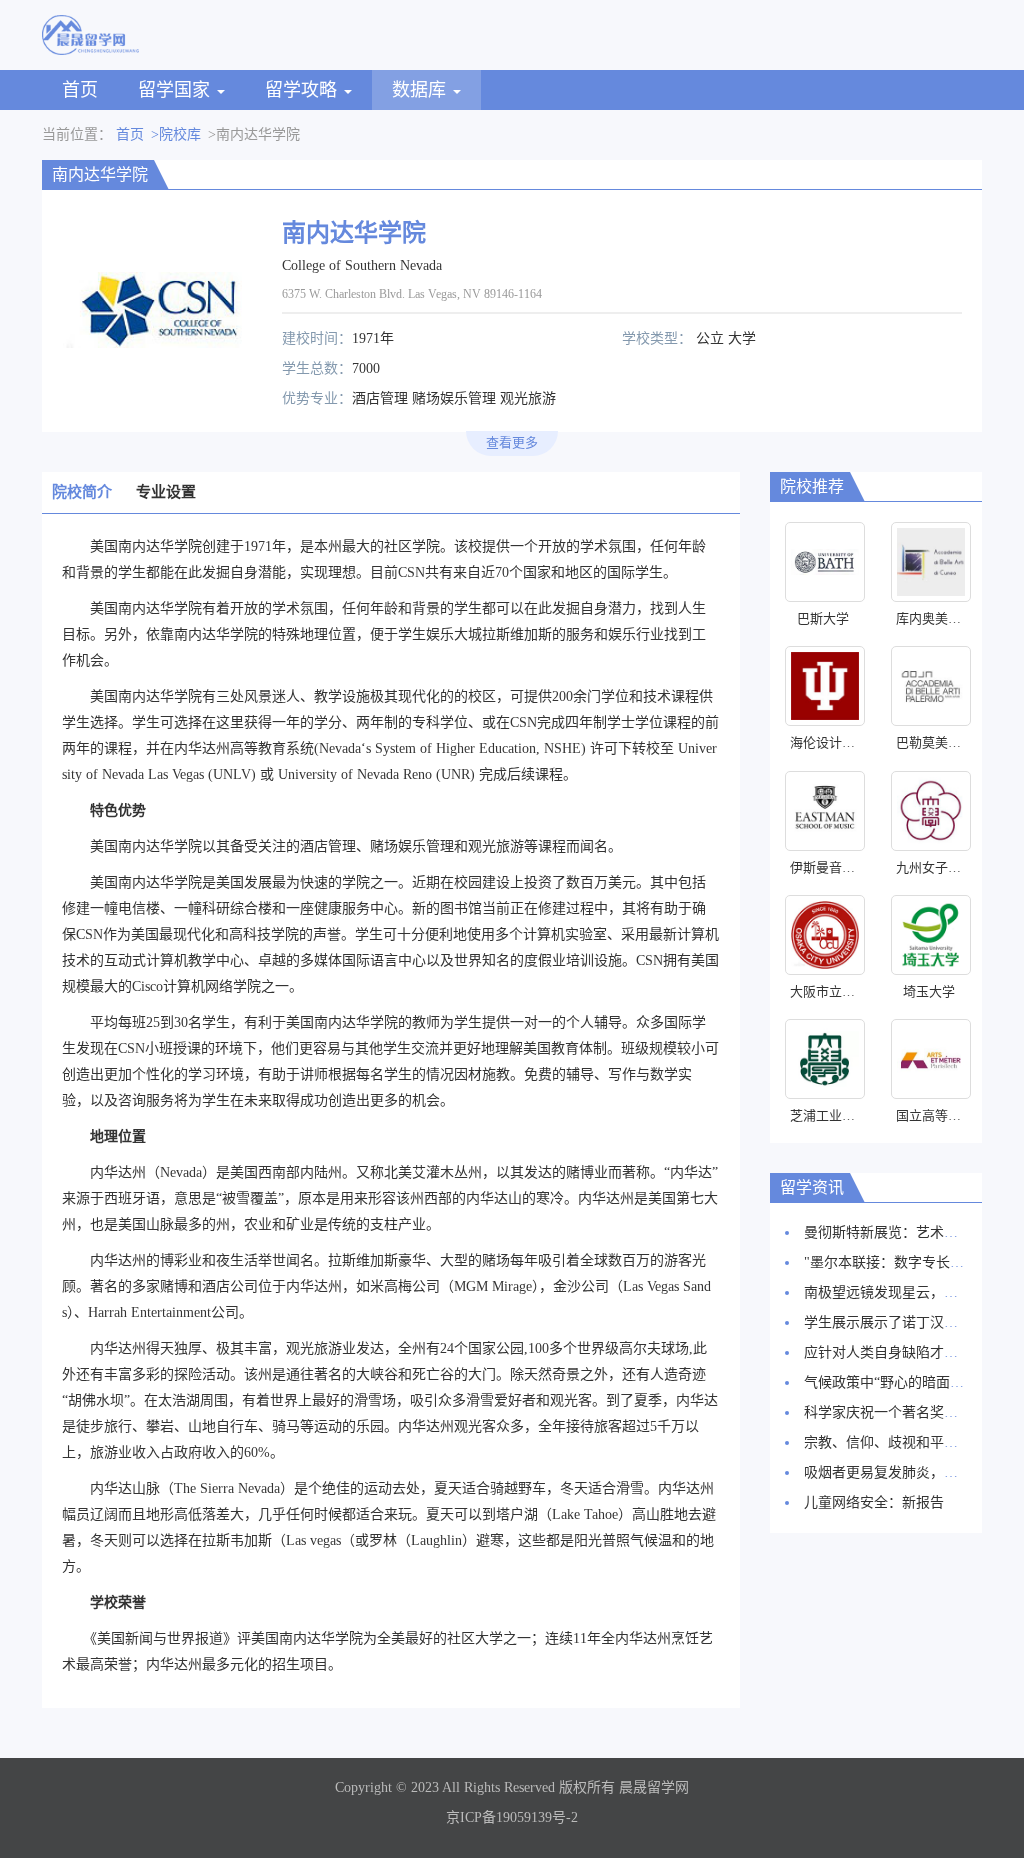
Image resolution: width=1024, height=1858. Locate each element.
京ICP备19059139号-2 (512, 1817)
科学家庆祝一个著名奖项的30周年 (909, 1412)
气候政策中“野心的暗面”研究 (894, 1382)
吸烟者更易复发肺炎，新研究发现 (909, 1472)
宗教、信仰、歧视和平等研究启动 (909, 1442)
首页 (80, 90)
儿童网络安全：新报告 (874, 1502)
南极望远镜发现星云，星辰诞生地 (909, 1292)
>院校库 (176, 134)
